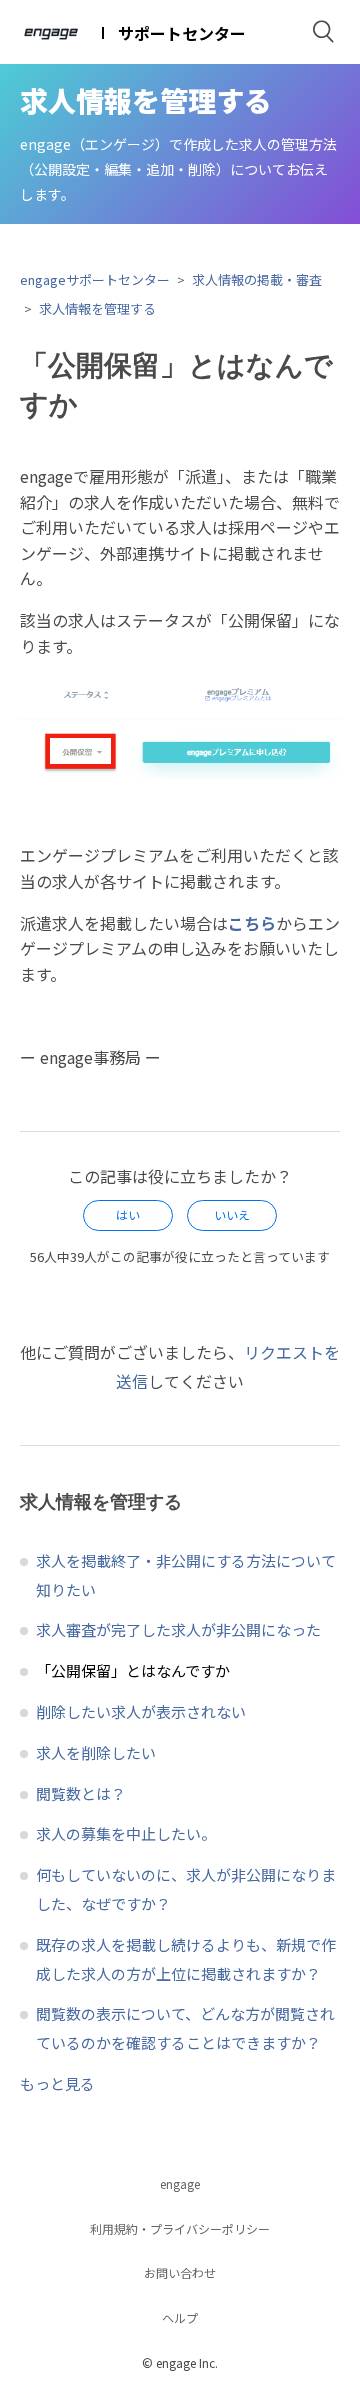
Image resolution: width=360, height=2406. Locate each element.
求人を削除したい (96, 1752)
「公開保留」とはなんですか (133, 1670)
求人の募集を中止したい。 (126, 1833)
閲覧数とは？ (81, 1793)
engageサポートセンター (95, 279)
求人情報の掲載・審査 (257, 279)
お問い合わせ (180, 2272)
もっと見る (57, 2083)
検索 (324, 32)
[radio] (128, 1215)
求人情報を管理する (97, 308)
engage (180, 2183)
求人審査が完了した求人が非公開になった (178, 1629)
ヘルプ (180, 2317)
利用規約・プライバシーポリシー (180, 2228)
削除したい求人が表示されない (141, 1711)
